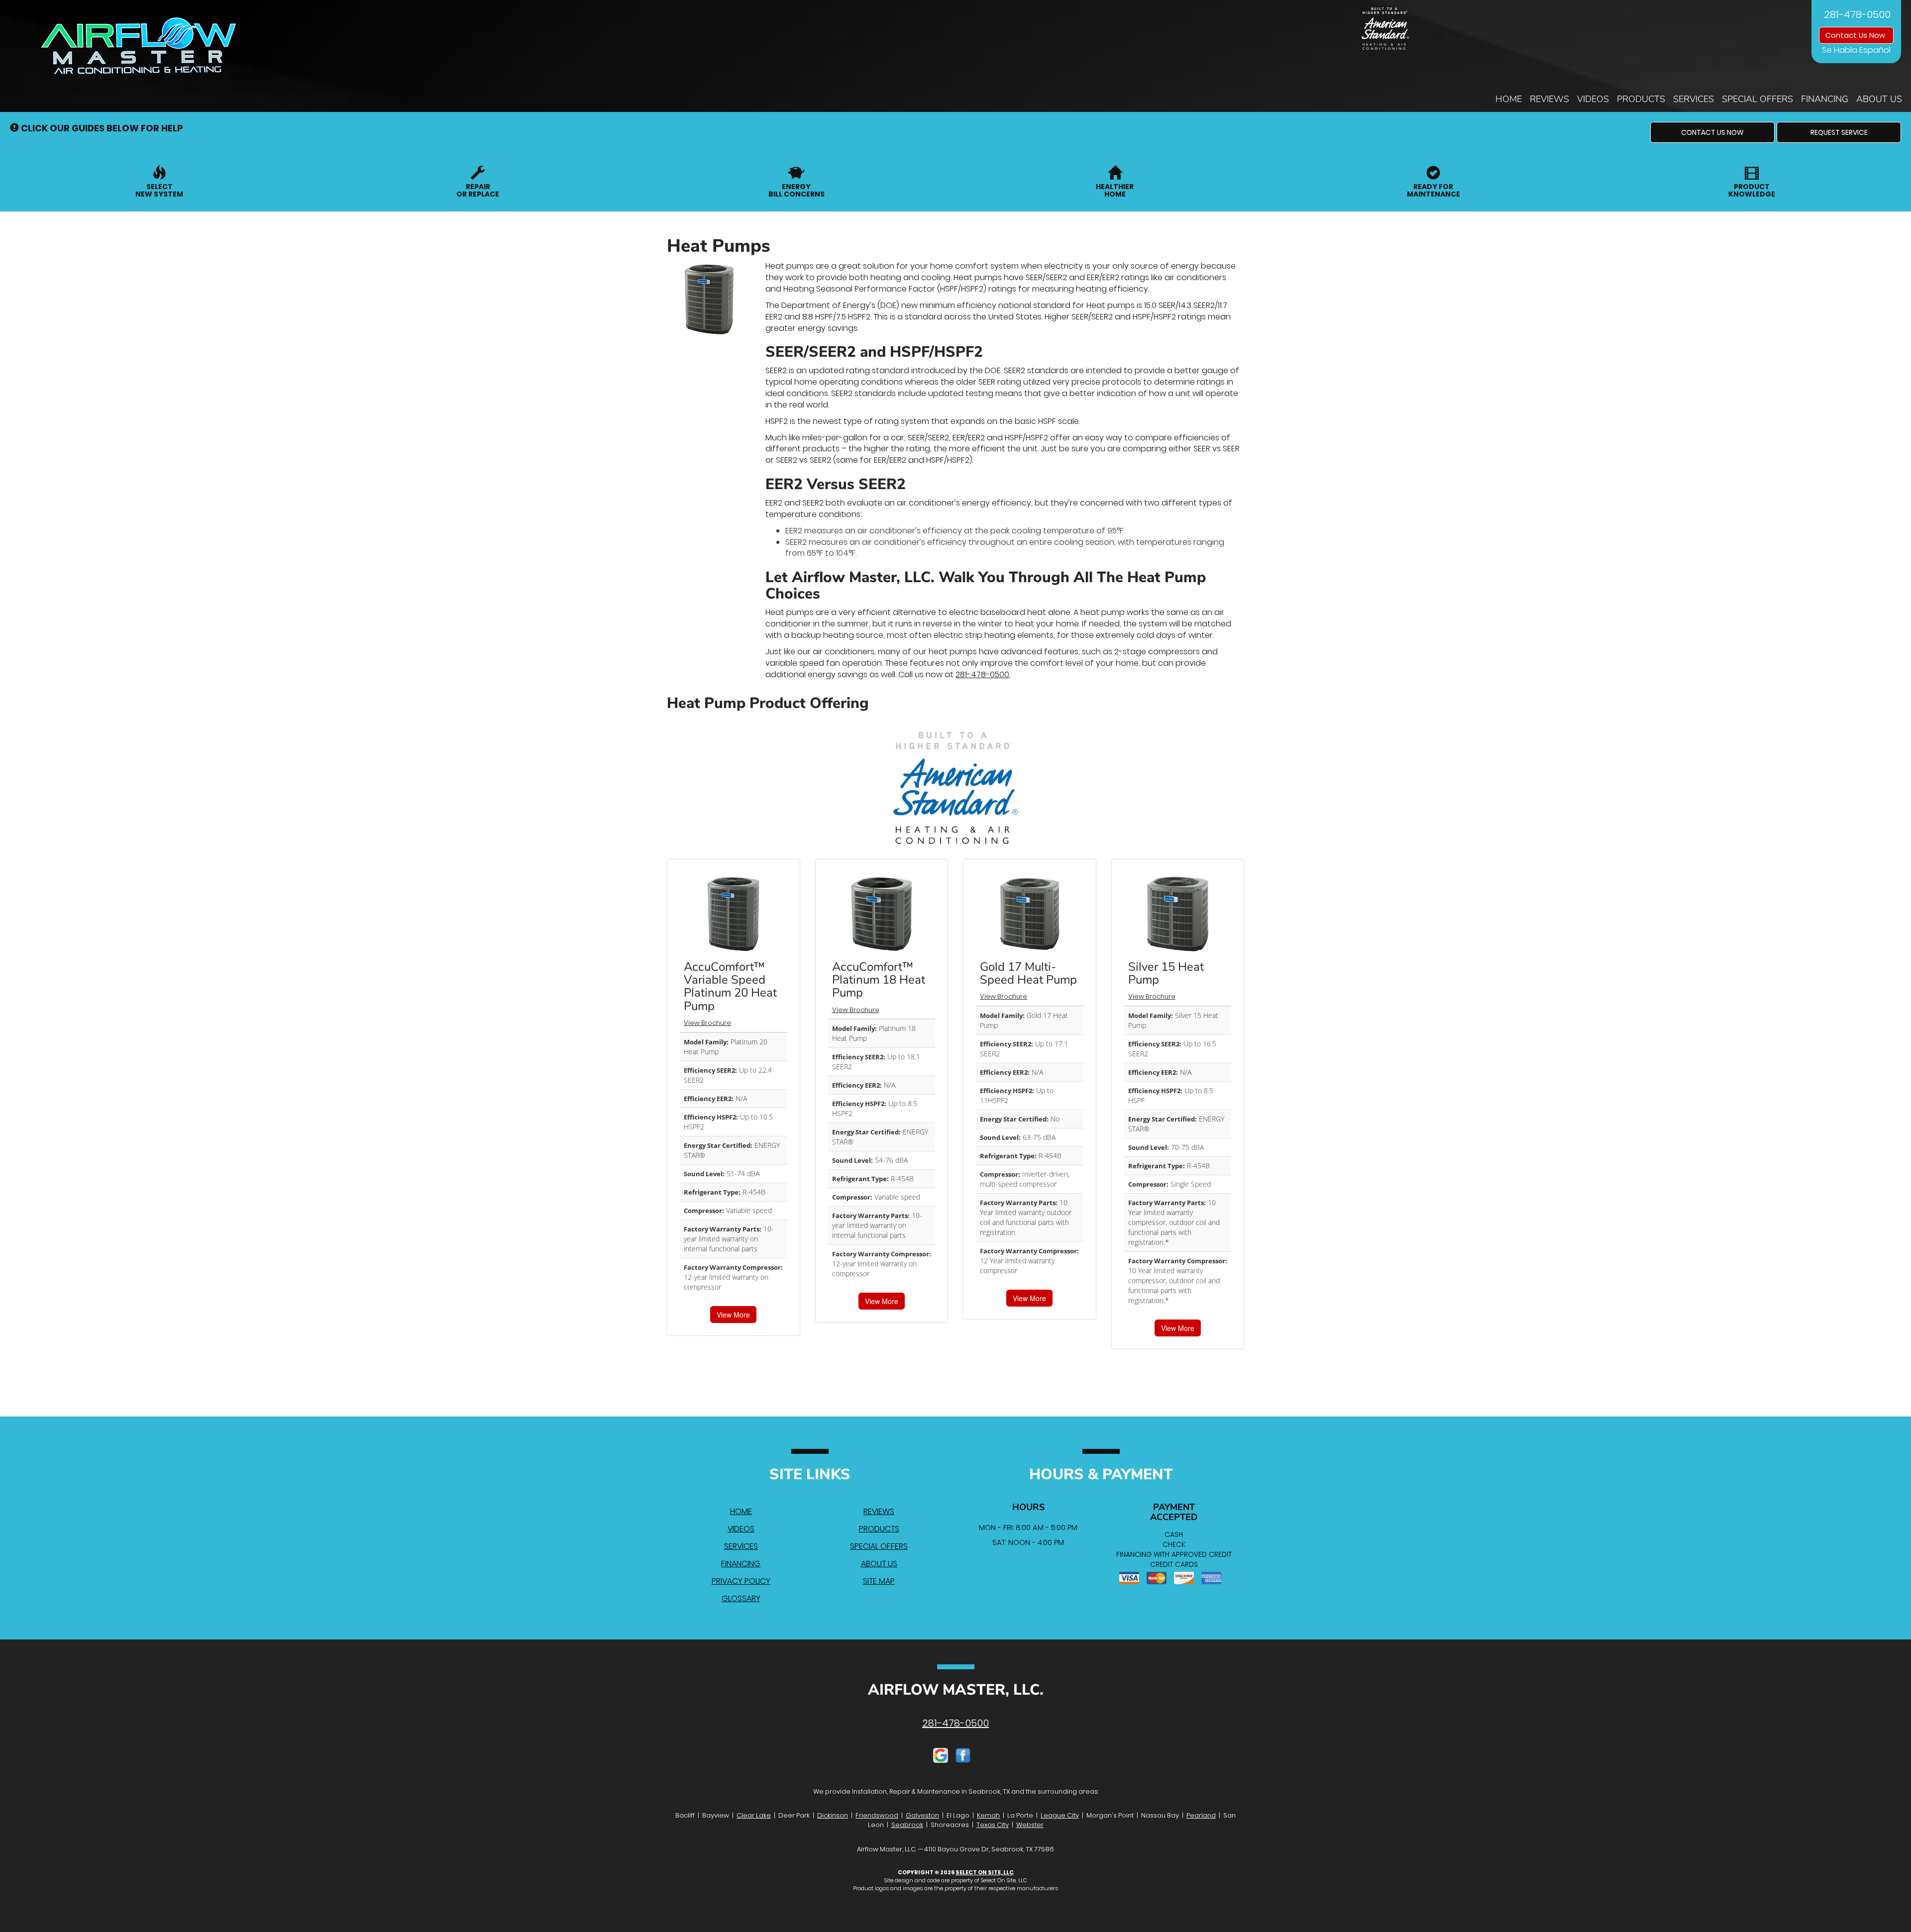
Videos (1593, 99)
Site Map (879, 1581)
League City (1060, 1815)
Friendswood (877, 1815)
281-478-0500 (982, 674)
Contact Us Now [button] (1856, 35)
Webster (1030, 1825)
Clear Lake (754, 1815)
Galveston (922, 1815)
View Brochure (707, 1023)
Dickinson (833, 1815)
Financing (1825, 99)
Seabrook (907, 1825)
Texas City (993, 1825)
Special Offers (1757, 99)
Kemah (988, 1815)
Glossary (741, 1598)
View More (733, 1315)
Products (1641, 99)
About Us (1879, 99)
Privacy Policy (741, 1581)
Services (1694, 99)
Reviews (1549, 99)
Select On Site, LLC (985, 1872)
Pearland (1201, 1815)
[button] (1712, 132)
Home (1509, 99)
